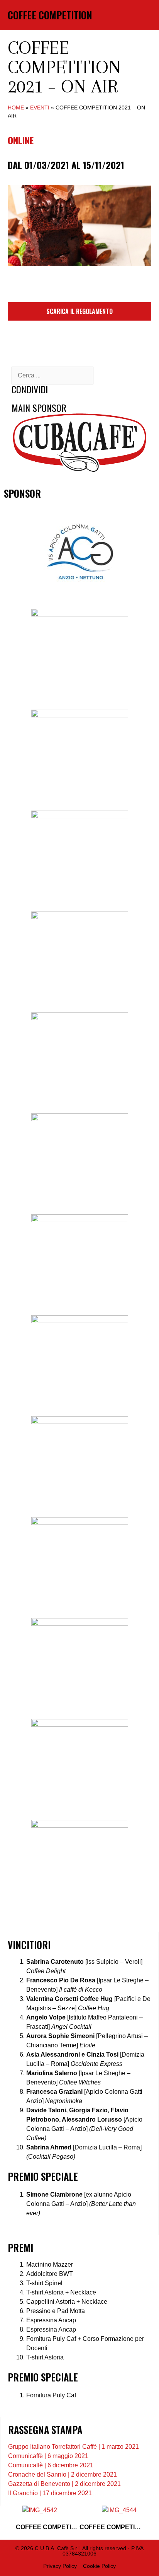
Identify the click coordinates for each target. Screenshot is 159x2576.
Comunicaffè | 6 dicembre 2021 (51, 2465)
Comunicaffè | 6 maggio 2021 (48, 2456)
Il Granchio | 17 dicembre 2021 (50, 2493)
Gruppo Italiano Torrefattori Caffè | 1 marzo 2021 (74, 2447)
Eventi (40, 108)
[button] (135, 15)
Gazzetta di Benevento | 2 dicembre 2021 (64, 2484)
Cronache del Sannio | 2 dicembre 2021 (63, 2474)
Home (16, 108)
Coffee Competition (50, 15)
